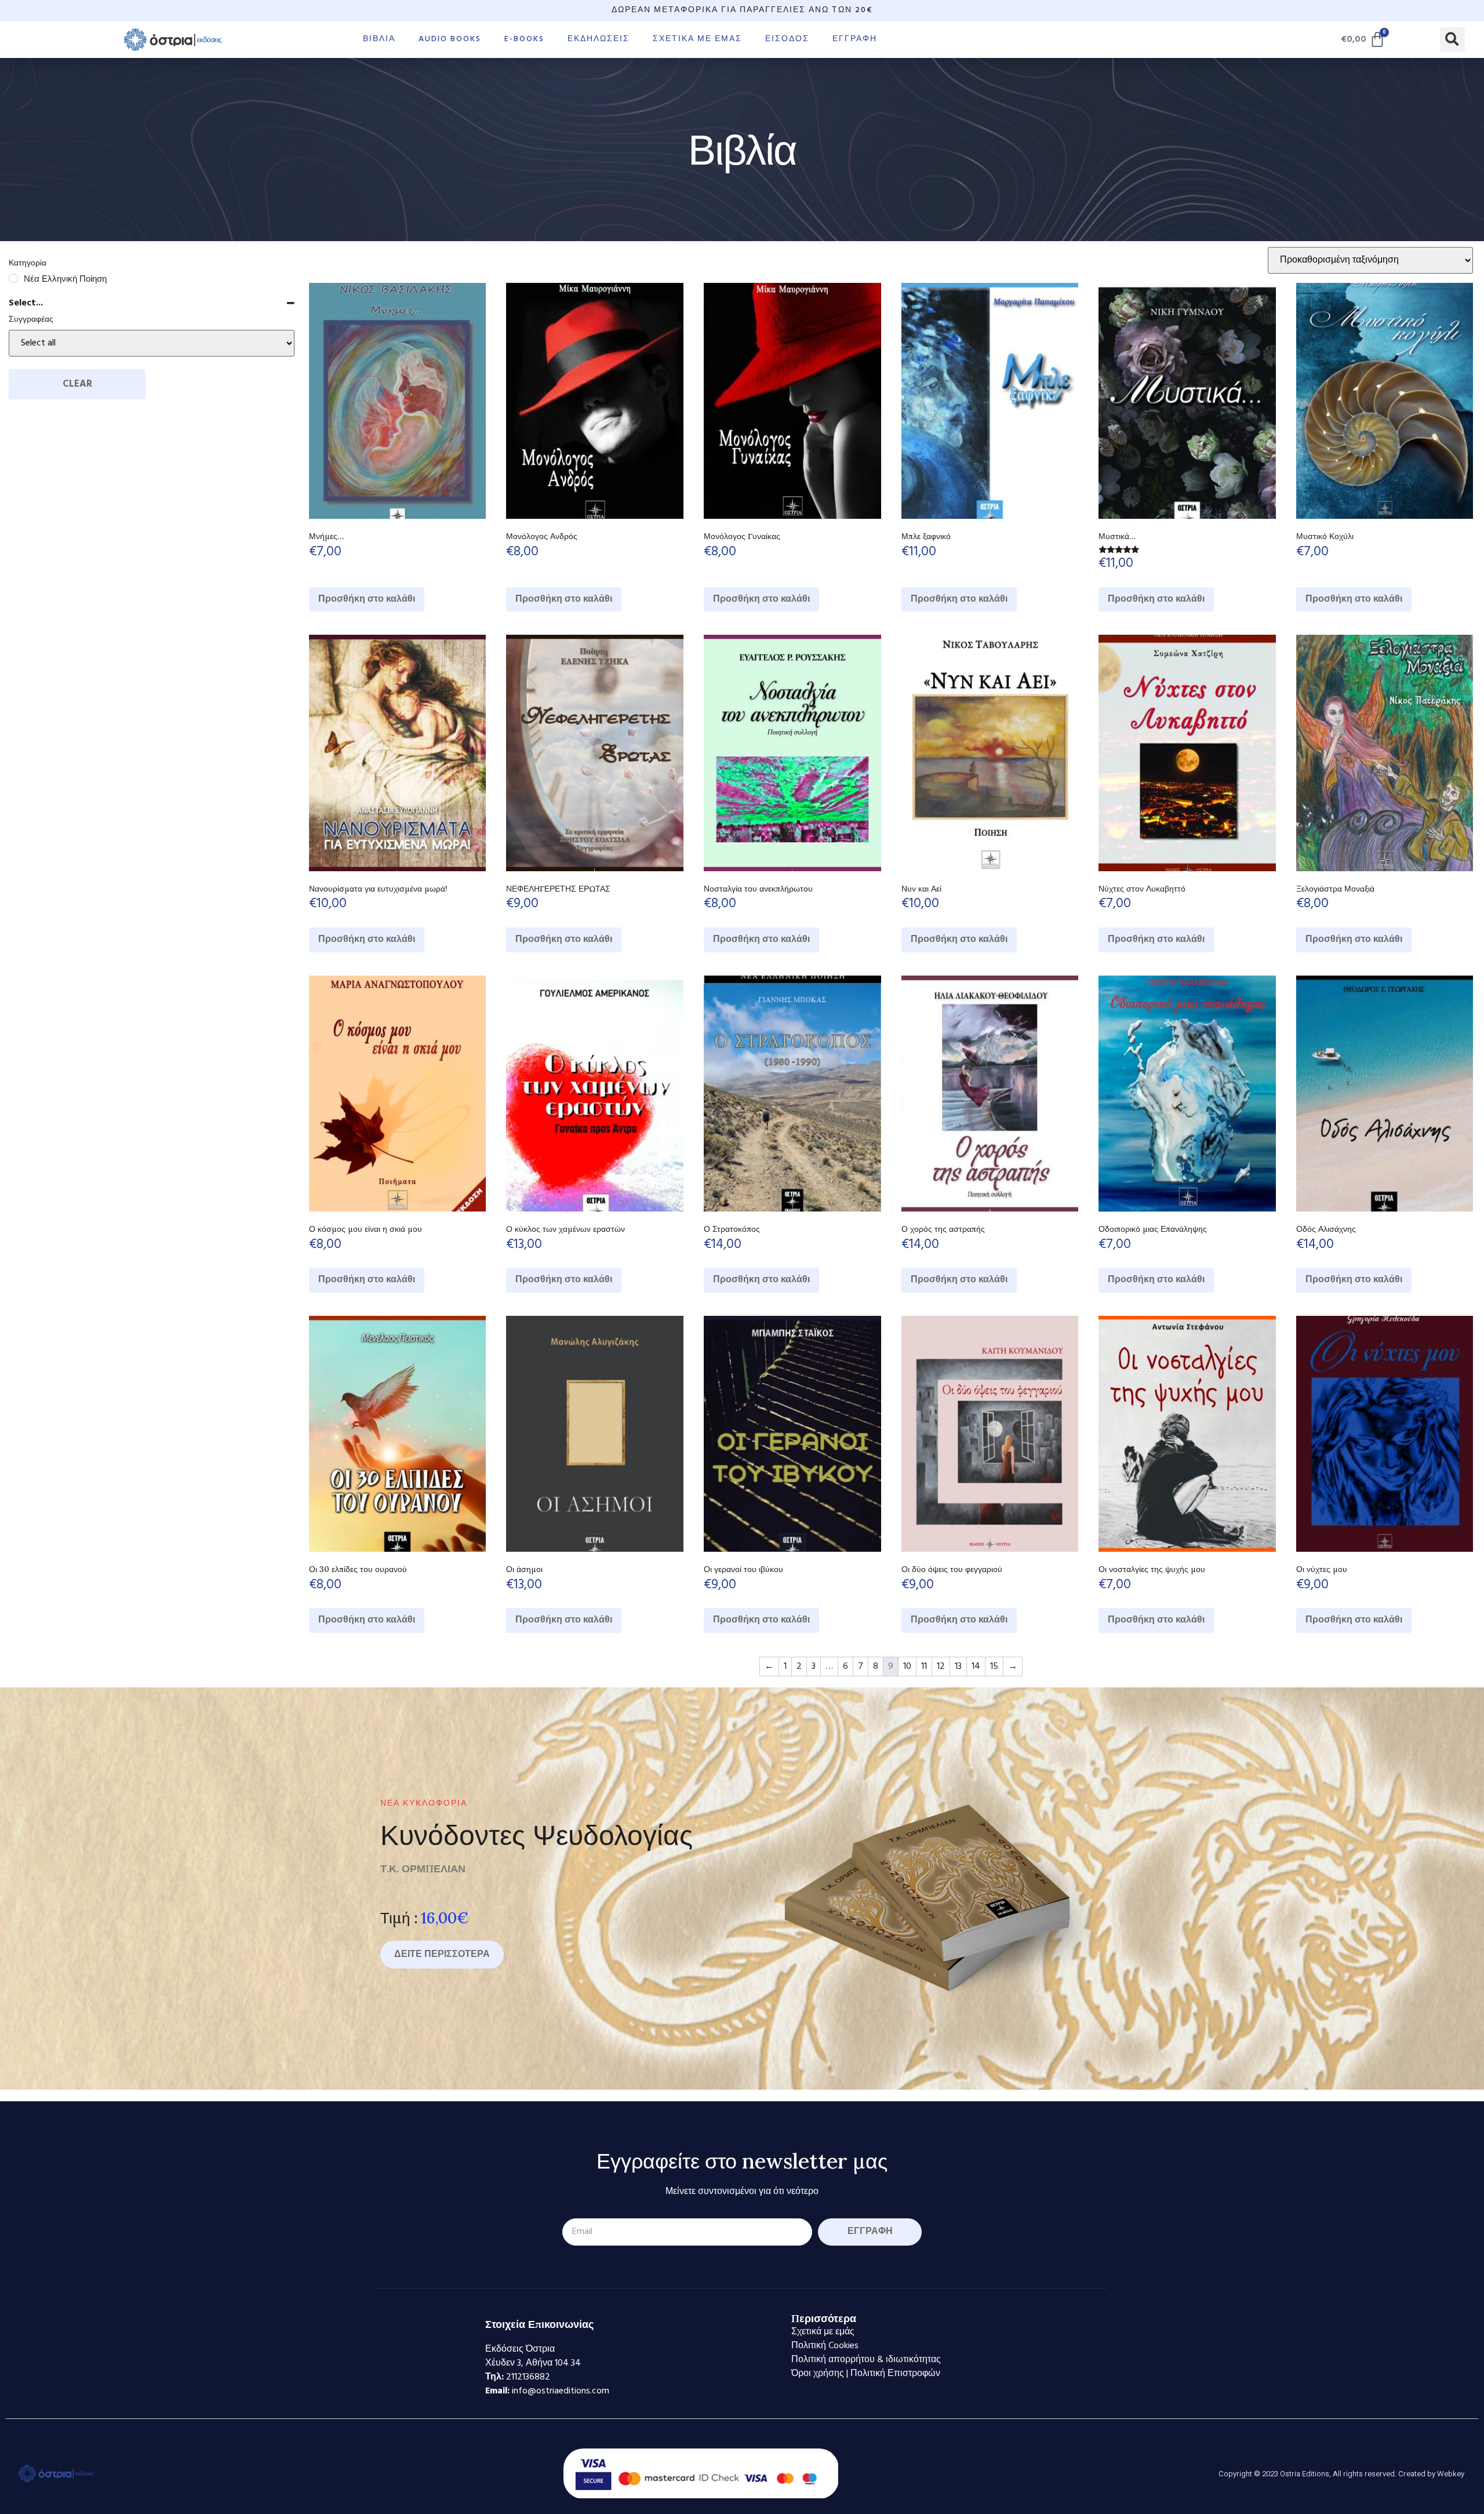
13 (958, 1667)
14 (976, 1667)
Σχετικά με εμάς (697, 39)
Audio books (450, 39)
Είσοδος (787, 39)
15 (994, 1667)
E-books (524, 39)
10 (907, 1667)
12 (941, 1667)
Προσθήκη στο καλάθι (367, 599)
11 (924, 1667)
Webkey (1451, 2474)
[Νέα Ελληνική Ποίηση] (13, 278)
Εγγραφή (855, 39)
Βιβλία (379, 39)
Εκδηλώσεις (599, 39)
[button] (1452, 40)
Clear (77, 384)
